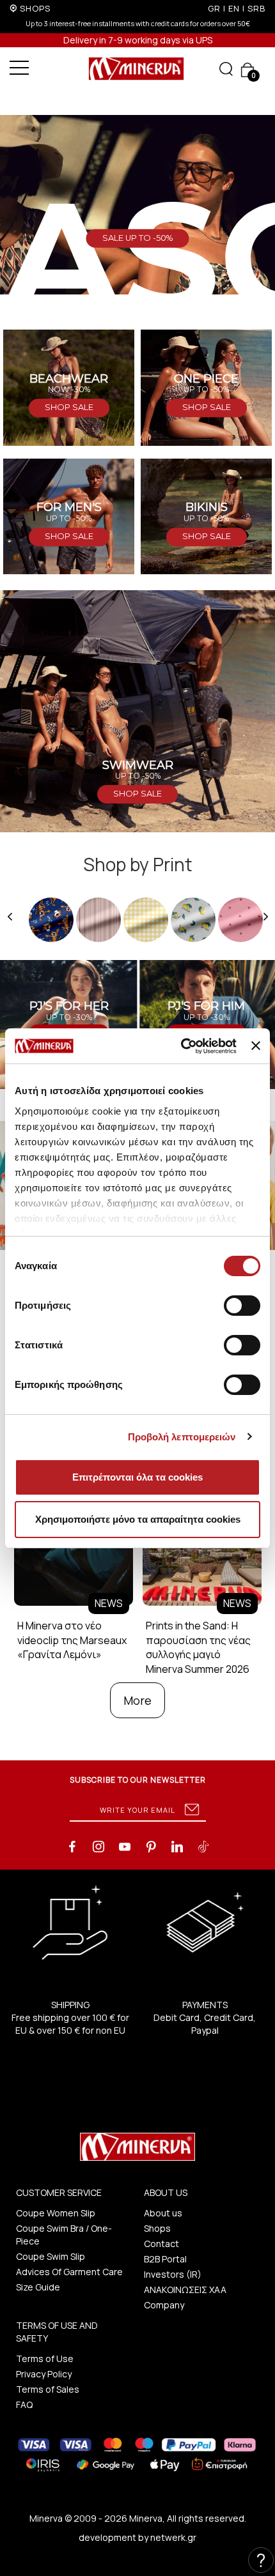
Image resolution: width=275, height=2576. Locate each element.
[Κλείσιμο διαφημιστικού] (256, 1046)
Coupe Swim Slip (51, 2256)
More (137, 1700)
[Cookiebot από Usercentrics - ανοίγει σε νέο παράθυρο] (181, 1046)
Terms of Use (45, 2359)
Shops (157, 2228)
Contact (161, 2244)
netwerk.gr (173, 2537)
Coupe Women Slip (56, 2213)
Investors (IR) (173, 2274)
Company (164, 2305)
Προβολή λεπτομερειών (182, 1437)
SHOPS (35, 8)
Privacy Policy (44, 2374)
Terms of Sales (48, 2389)
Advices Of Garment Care (69, 2272)
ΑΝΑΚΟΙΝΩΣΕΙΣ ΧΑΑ (185, 2290)
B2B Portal (165, 2259)
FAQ (24, 2405)
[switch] (242, 1306)
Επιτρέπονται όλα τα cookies (137, 1477)
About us (163, 2213)
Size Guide (38, 2287)
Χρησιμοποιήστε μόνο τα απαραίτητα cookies (138, 1519)
